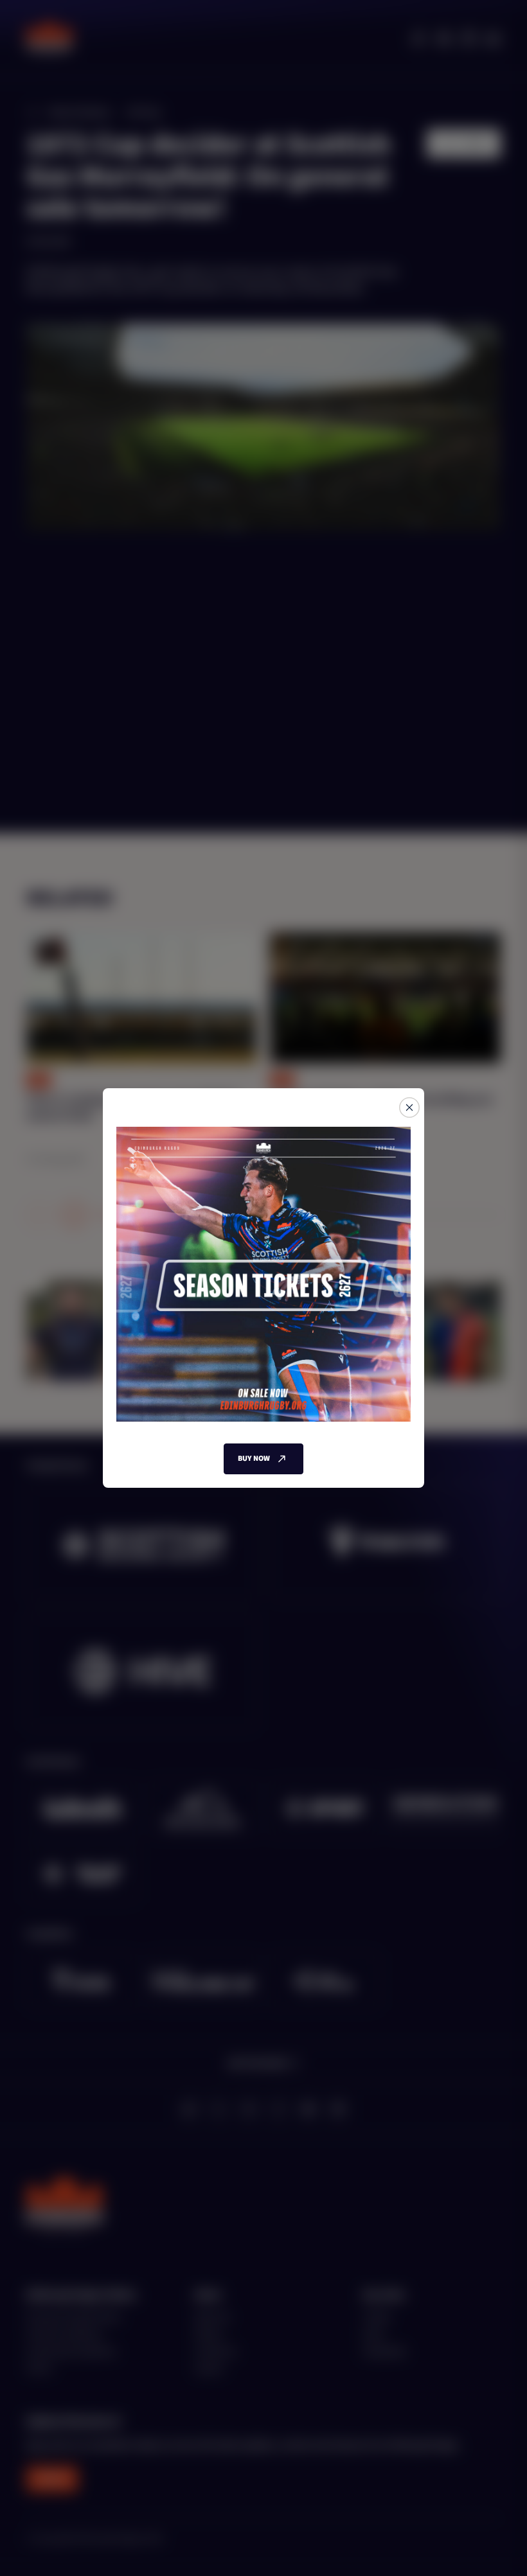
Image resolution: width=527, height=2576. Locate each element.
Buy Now (254, 1459)
